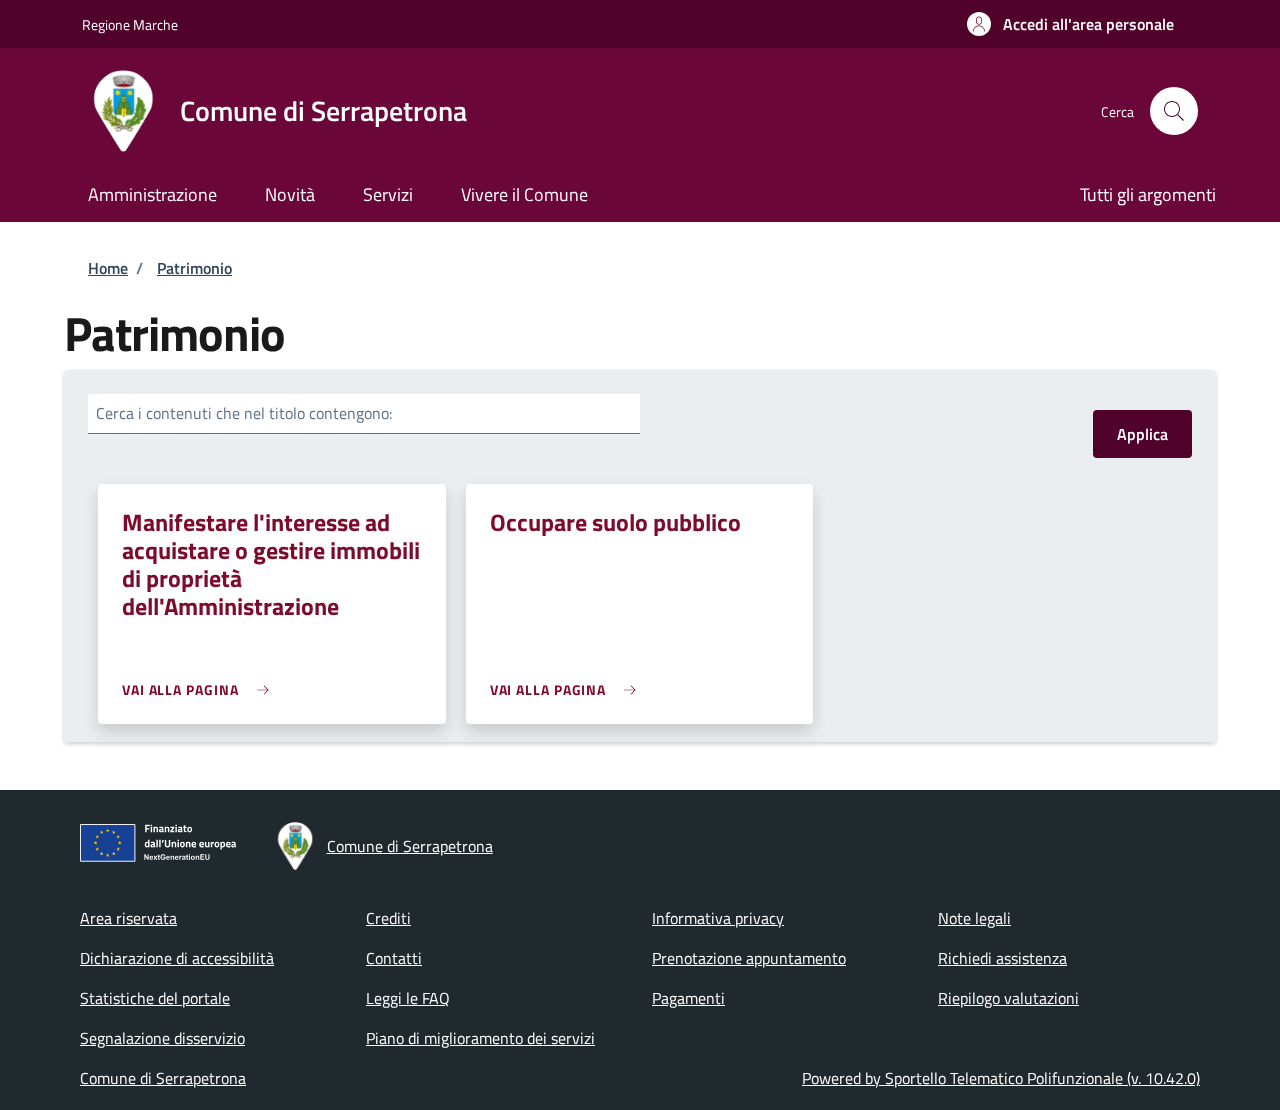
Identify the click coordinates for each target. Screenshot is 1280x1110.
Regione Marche (130, 24)
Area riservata (128, 918)
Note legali (974, 918)
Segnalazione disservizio (162, 1038)
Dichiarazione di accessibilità (177, 958)
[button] (1070, 24)
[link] (200, 689)
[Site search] (1174, 111)
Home (108, 268)
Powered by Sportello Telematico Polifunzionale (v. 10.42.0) (1001, 1078)
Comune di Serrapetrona (163, 1078)
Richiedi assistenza (1002, 958)
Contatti (394, 958)
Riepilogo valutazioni (1008, 998)
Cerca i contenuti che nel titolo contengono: (244, 413)
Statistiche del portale (155, 998)
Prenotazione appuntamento (749, 958)
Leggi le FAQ (408, 998)
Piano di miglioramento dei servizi (480, 1038)
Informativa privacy (718, 918)
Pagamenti (688, 998)
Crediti (388, 918)
